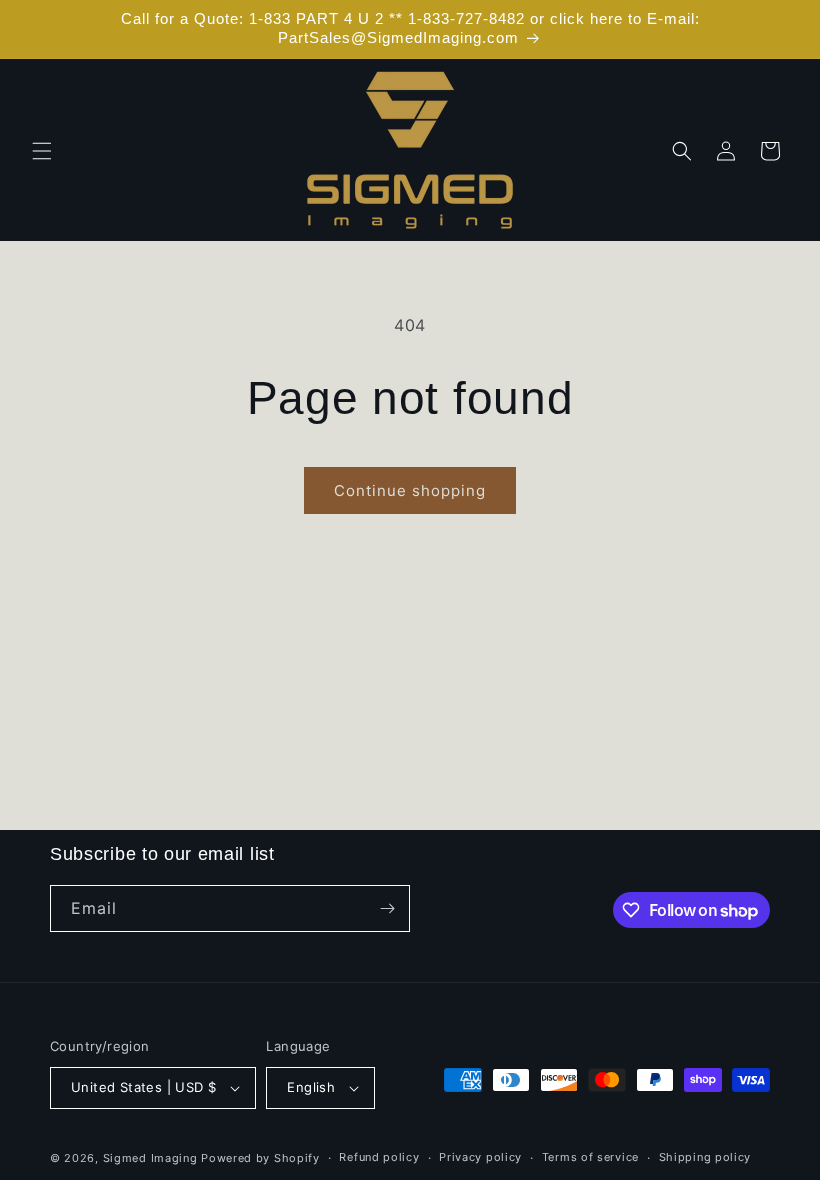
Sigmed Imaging (150, 1158)
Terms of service (590, 1157)
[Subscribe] (387, 908)
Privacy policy (480, 1157)
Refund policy (379, 1157)
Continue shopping (410, 490)
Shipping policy (705, 1157)
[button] (42, 151)
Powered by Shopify (260, 1158)
